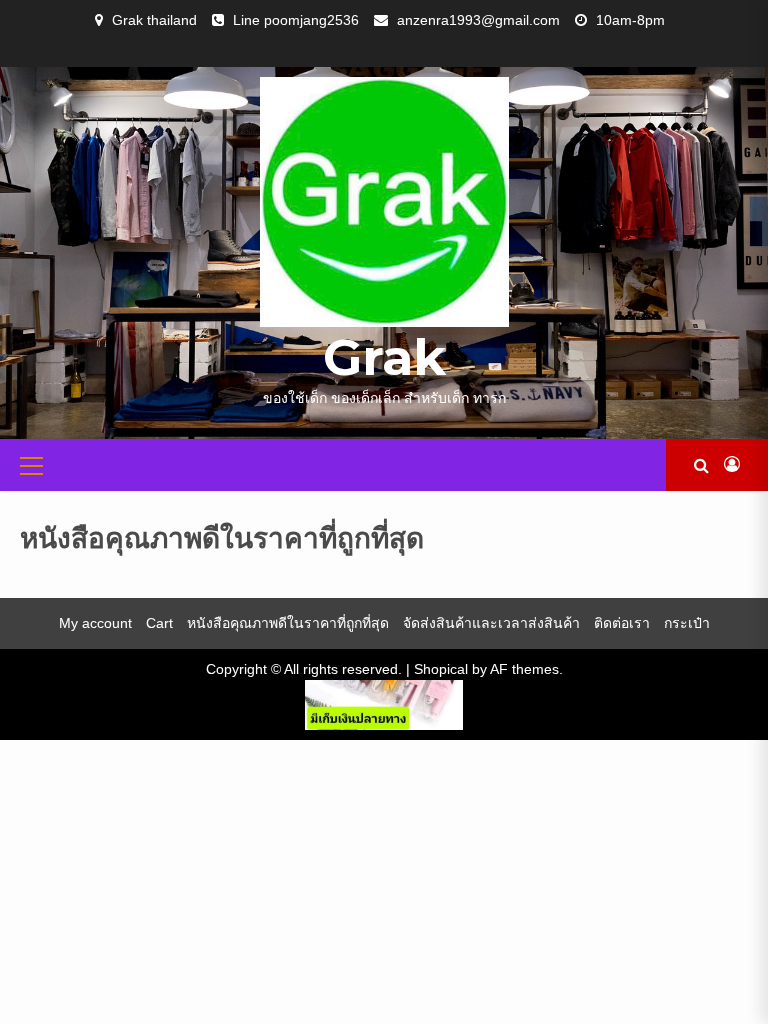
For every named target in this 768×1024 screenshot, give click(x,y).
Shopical (441, 669)
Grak (384, 357)
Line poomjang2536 (296, 20)
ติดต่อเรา (622, 623)
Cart (159, 623)
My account (95, 623)
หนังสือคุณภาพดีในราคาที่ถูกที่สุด (288, 623)
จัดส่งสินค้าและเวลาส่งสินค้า (491, 623)
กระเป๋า (687, 623)
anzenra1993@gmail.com (478, 20)
